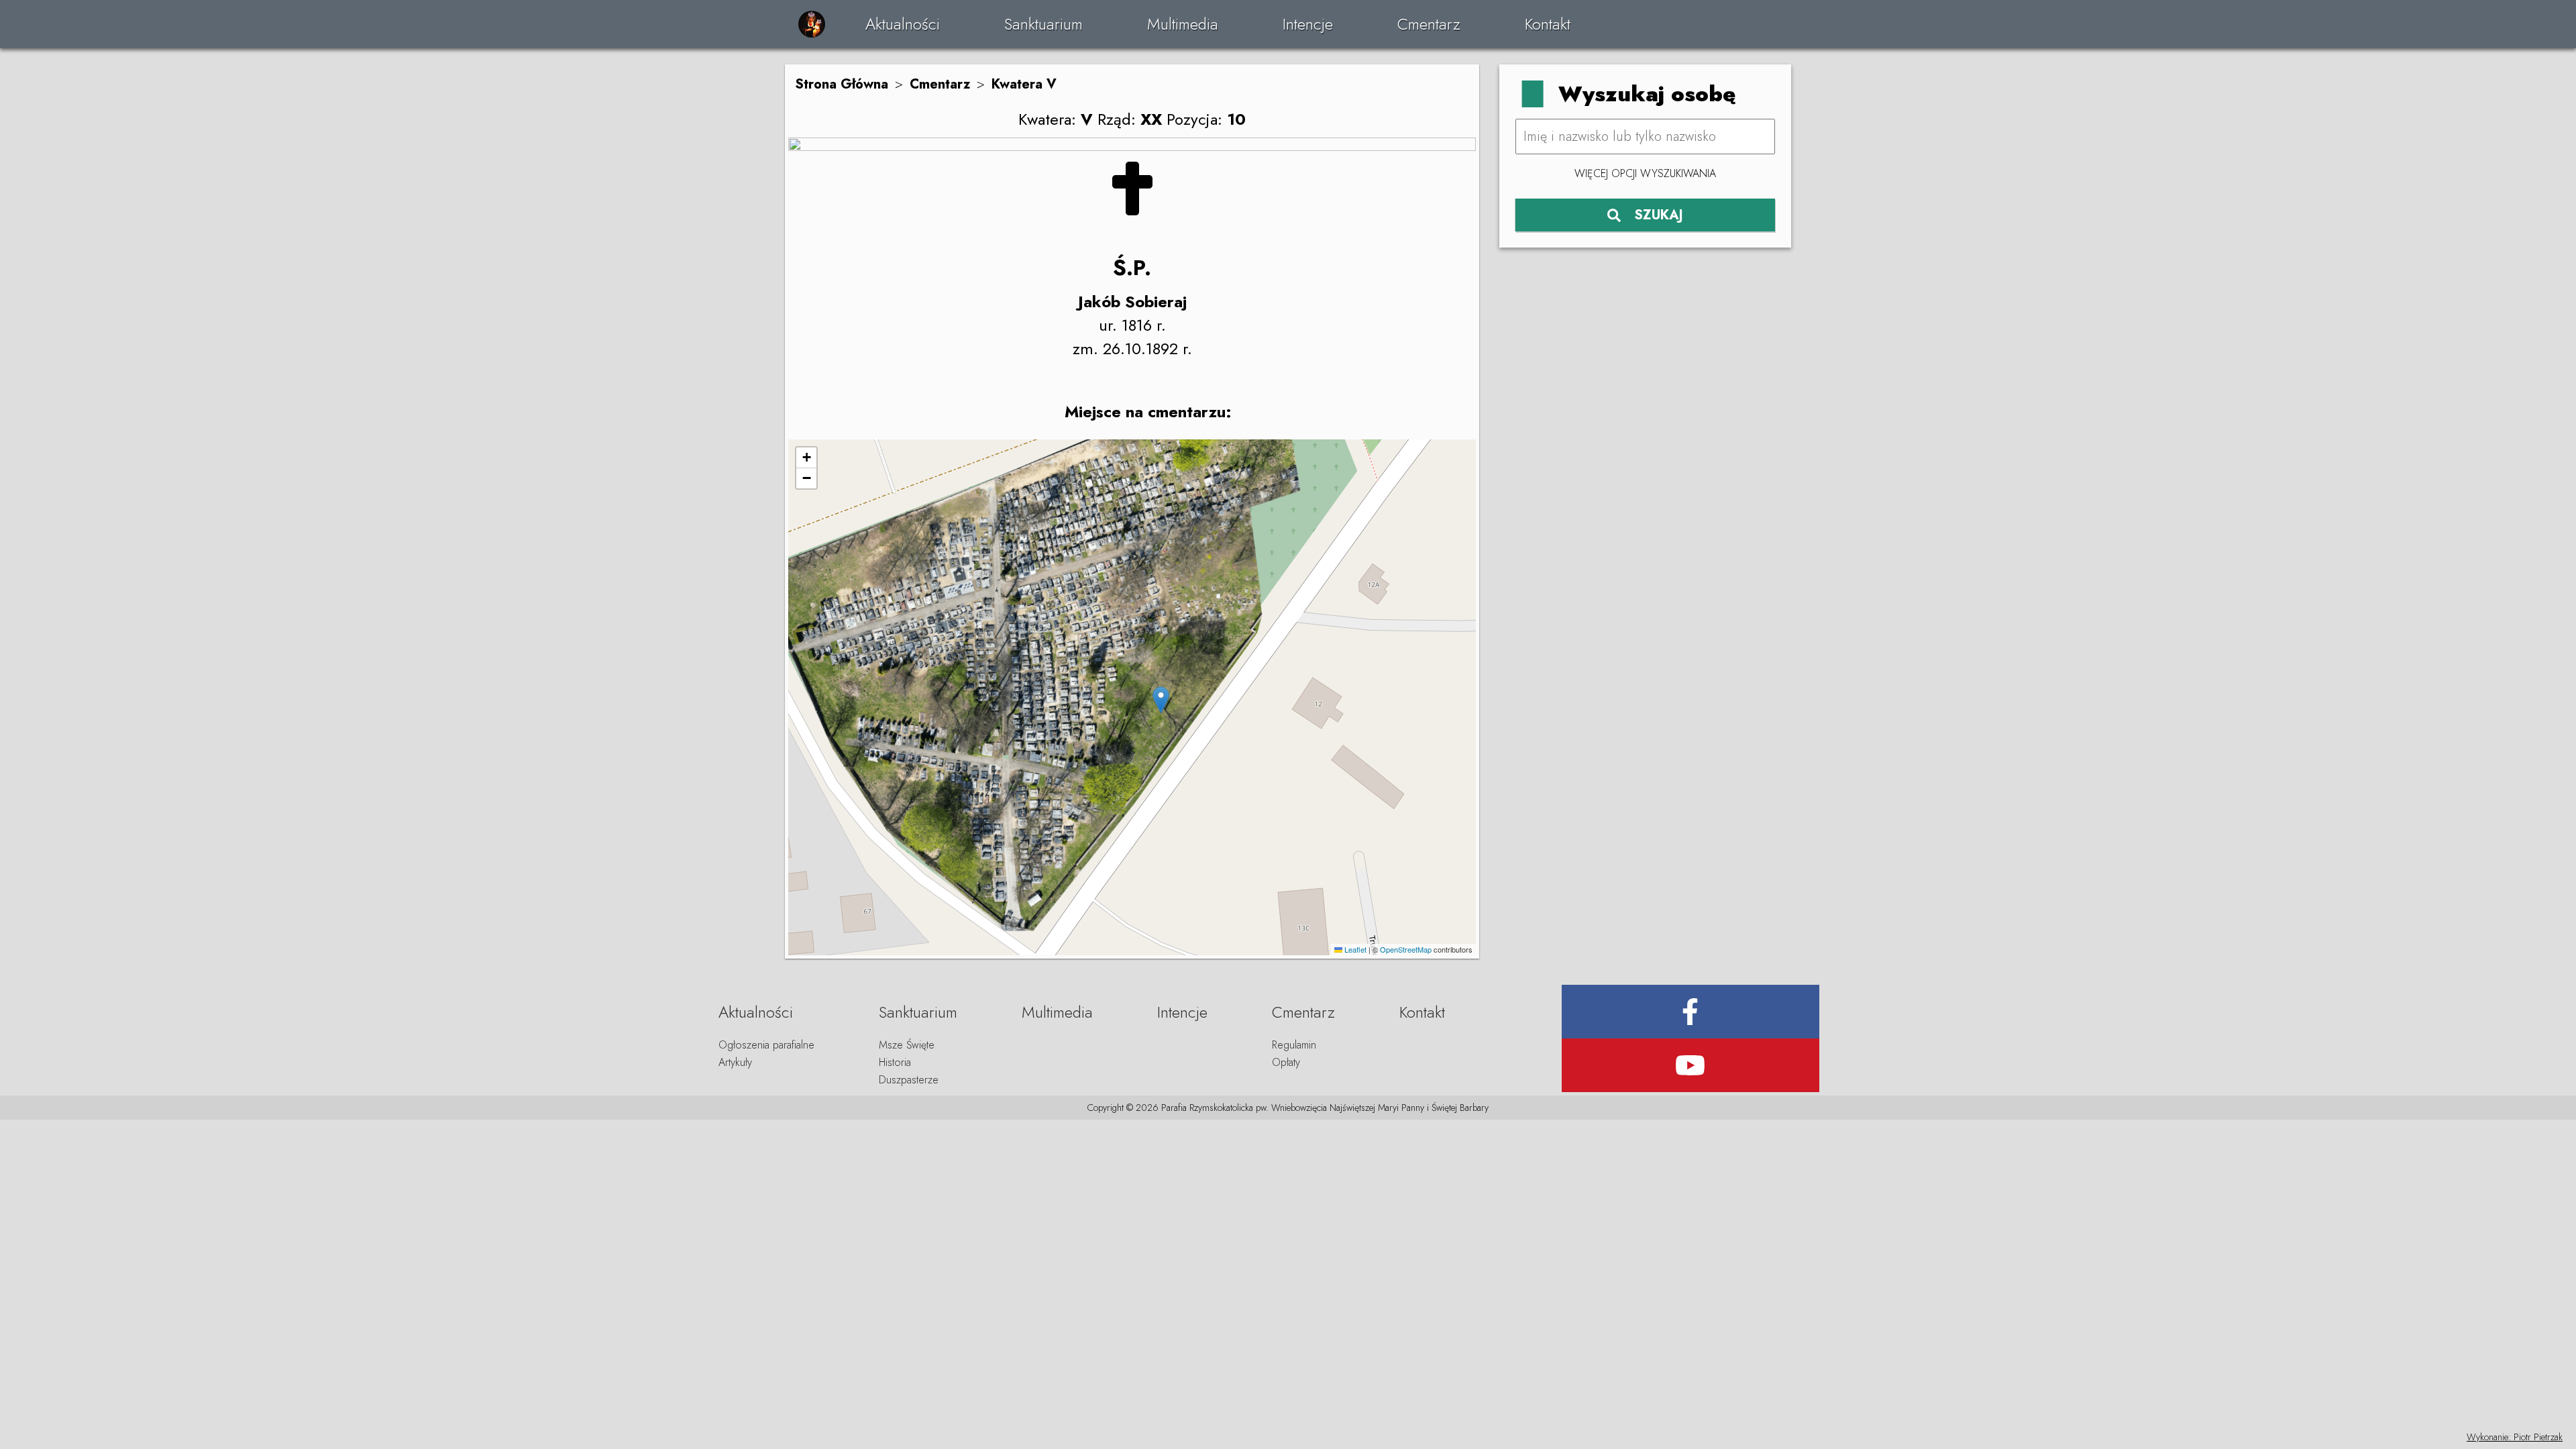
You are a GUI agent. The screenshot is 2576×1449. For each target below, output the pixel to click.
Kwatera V (1024, 84)
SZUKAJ (1659, 215)
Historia (895, 1062)
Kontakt (1548, 24)
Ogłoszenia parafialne (766, 1045)
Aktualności (903, 24)
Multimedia (1183, 24)
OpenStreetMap (1406, 949)
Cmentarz (1429, 24)
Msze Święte (907, 1045)
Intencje (1308, 24)
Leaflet (1354, 949)
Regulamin (1294, 1045)
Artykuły (735, 1062)
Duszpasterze (909, 1080)
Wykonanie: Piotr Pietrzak (2515, 1437)
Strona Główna (842, 84)
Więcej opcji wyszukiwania (1645, 173)
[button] (1161, 700)
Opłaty (1286, 1062)
